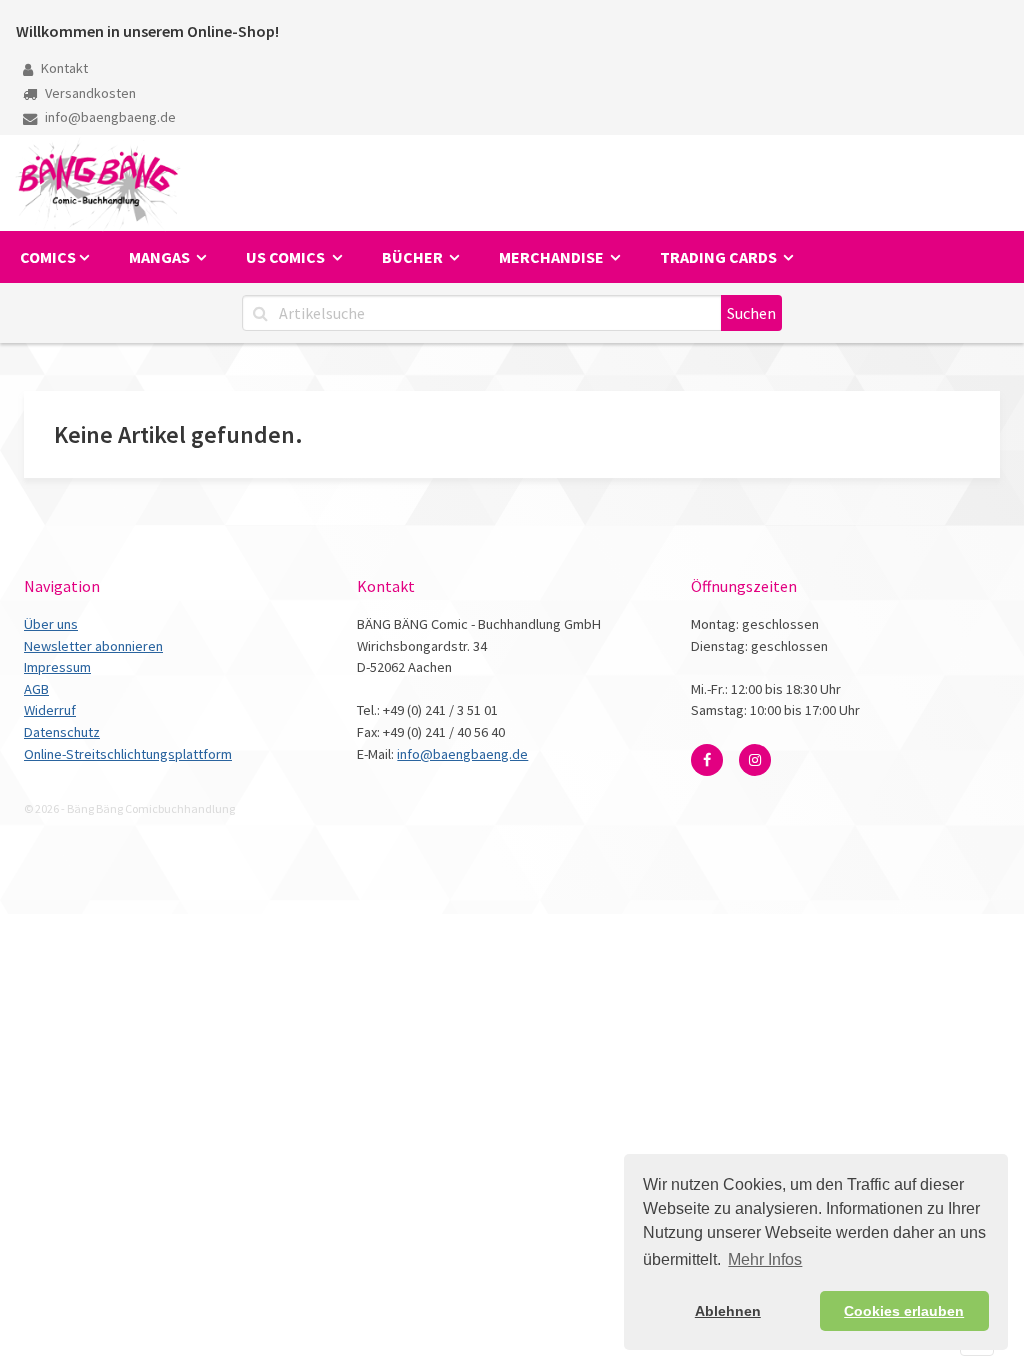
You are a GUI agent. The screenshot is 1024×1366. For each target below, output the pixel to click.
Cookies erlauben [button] (904, 1311)
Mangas (161, 257)
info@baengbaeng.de (109, 117)
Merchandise (553, 257)
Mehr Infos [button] (765, 1259)
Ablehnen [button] (728, 1311)
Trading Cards (720, 257)
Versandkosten (89, 93)
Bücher (414, 257)
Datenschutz (62, 732)
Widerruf (50, 710)
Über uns (51, 624)
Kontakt (63, 68)
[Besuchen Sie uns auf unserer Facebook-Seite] (707, 760)
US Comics (287, 257)
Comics (48, 257)
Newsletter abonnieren (93, 646)
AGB (36, 689)
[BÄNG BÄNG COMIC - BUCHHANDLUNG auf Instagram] (755, 760)
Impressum (57, 667)
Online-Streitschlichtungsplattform (128, 754)
